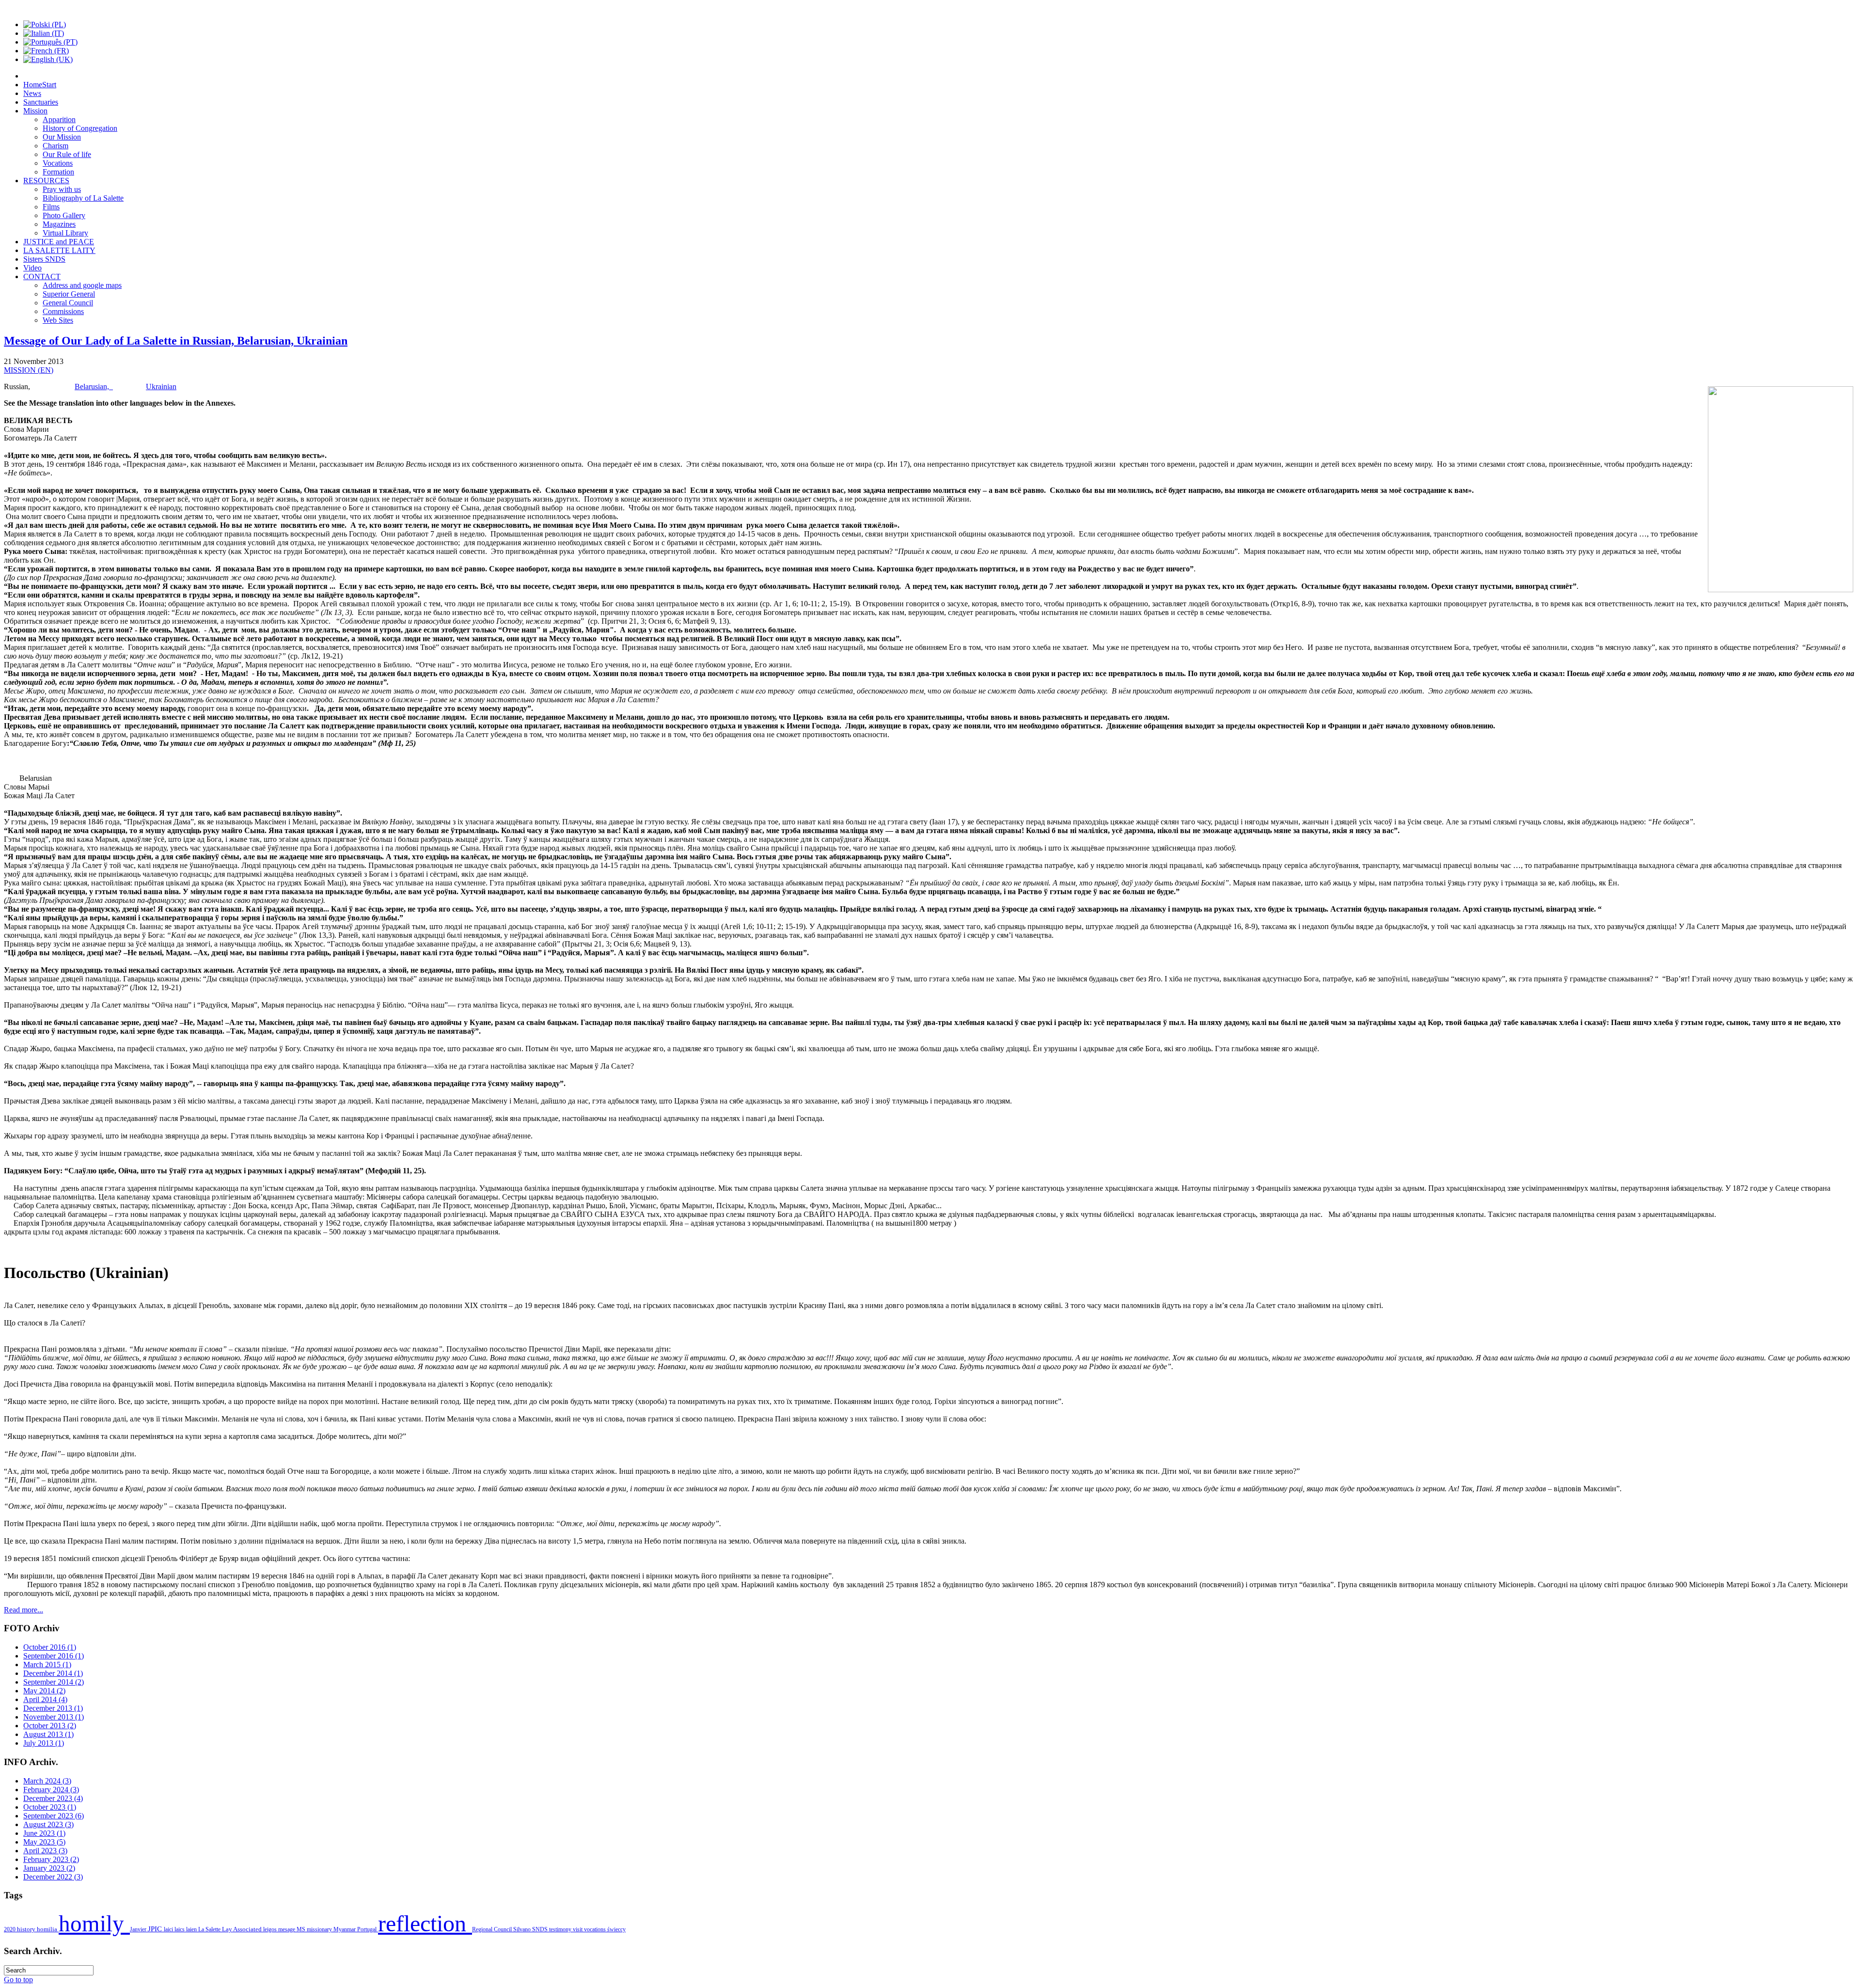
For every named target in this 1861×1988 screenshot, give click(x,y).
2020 (10, 1929)
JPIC (156, 1929)
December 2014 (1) (53, 1673)
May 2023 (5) (44, 1842)
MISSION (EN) (29, 370)
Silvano (523, 1929)
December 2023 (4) (53, 1798)
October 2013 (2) (50, 1726)
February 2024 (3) (51, 1790)
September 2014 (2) (54, 1682)
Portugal (368, 1929)
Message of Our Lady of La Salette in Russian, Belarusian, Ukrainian (176, 341)
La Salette (210, 1929)
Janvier (139, 1929)
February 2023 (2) (51, 1859)
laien (192, 1929)
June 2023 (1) (44, 1833)
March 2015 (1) (47, 1665)
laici (169, 1929)
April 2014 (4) (45, 1699)
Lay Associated (243, 1929)
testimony (561, 1929)
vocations (596, 1929)
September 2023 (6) (54, 1816)
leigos (271, 1929)
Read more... (24, 1610)
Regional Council (493, 1929)
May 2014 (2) (44, 1691)
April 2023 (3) (45, 1851)
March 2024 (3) (47, 1781)
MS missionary (315, 1929)
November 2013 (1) (54, 1717)
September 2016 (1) (54, 1656)
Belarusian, (94, 387)
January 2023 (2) (49, 1868)
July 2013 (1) (44, 1743)
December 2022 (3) (53, 1877)
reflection (425, 1923)
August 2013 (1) (48, 1734)
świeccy (616, 1929)
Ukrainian (161, 387)
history (27, 1929)
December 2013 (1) (53, 1708)
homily (94, 1924)
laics (180, 1929)
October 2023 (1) (50, 1807)
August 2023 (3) (48, 1824)
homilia (48, 1929)
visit (578, 1929)
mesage (287, 1929)
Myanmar (345, 1929)
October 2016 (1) (50, 1647)
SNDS (541, 1929)
